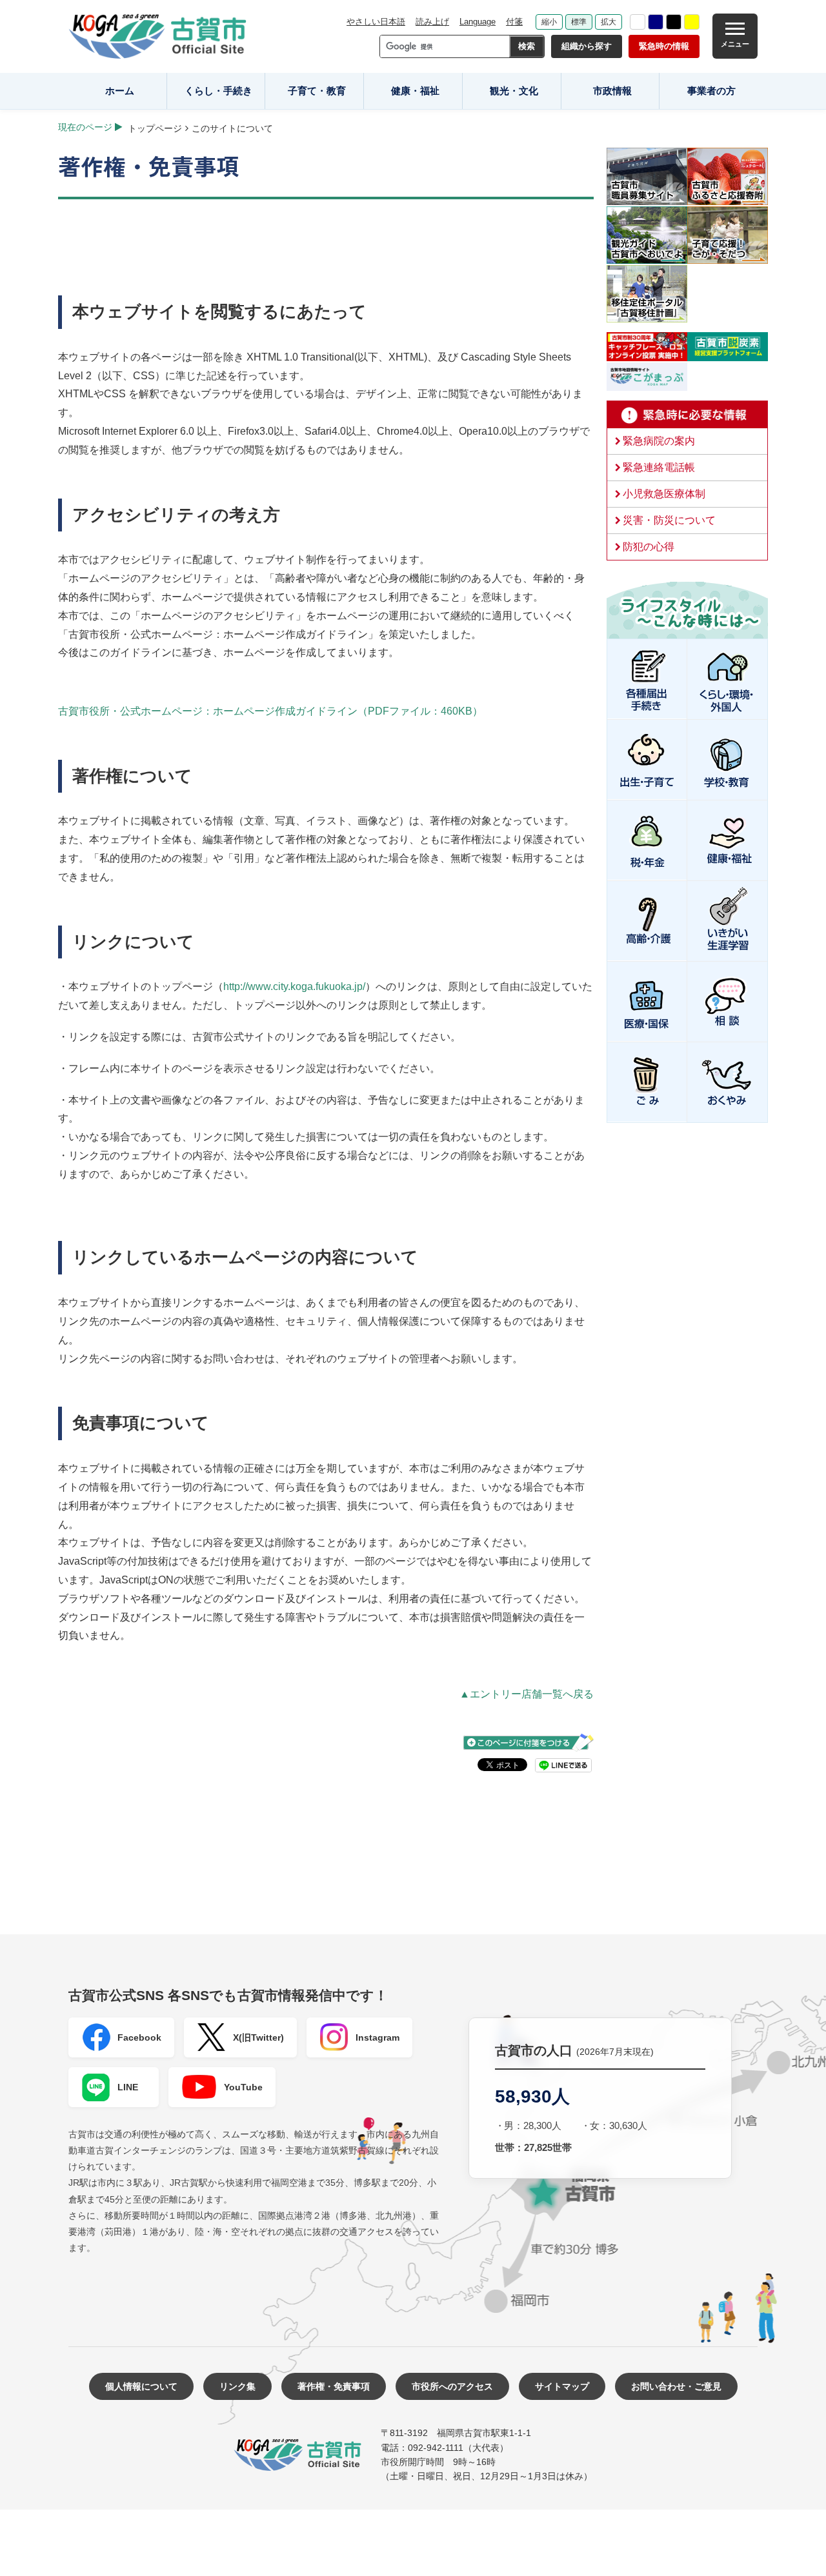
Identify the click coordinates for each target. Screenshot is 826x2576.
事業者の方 (711, 91)
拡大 (609, 22)
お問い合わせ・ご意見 (676, 2386)
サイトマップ (562, 2386)
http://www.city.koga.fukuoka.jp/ (294, 986)
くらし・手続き (218, 91)
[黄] (692, 22)
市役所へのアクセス (452, 2386)
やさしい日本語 (376, 22)
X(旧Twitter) (258, 2037)
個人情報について (141, 2386)
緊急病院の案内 (659, 441)
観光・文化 (514, 91)
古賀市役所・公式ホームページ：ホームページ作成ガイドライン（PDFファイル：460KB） (270, 711)
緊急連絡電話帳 (659, 467)
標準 (579, 22)
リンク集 (237, 2386)
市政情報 (612, 91)
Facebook (139, 2037)
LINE (128, 2087)
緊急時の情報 (664, 46)
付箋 (514, 22)
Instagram (378, 2037)
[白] (638, 22)
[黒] (674, 22)
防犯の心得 (649, 547)
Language (478, 22)
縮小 (549, 22)
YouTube (243, 2087)
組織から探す (587, 46)
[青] (656, 22)
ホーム (120, 91)
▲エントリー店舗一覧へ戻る (527, 1694)
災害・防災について (669, 520)
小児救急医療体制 (664, 494)
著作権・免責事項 (334, 2386)
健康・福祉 (415, 91)
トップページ (155, 128)
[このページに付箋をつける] (529, 1742)
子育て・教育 (317, 91)
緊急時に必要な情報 (687, 415)
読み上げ (432, 22)
